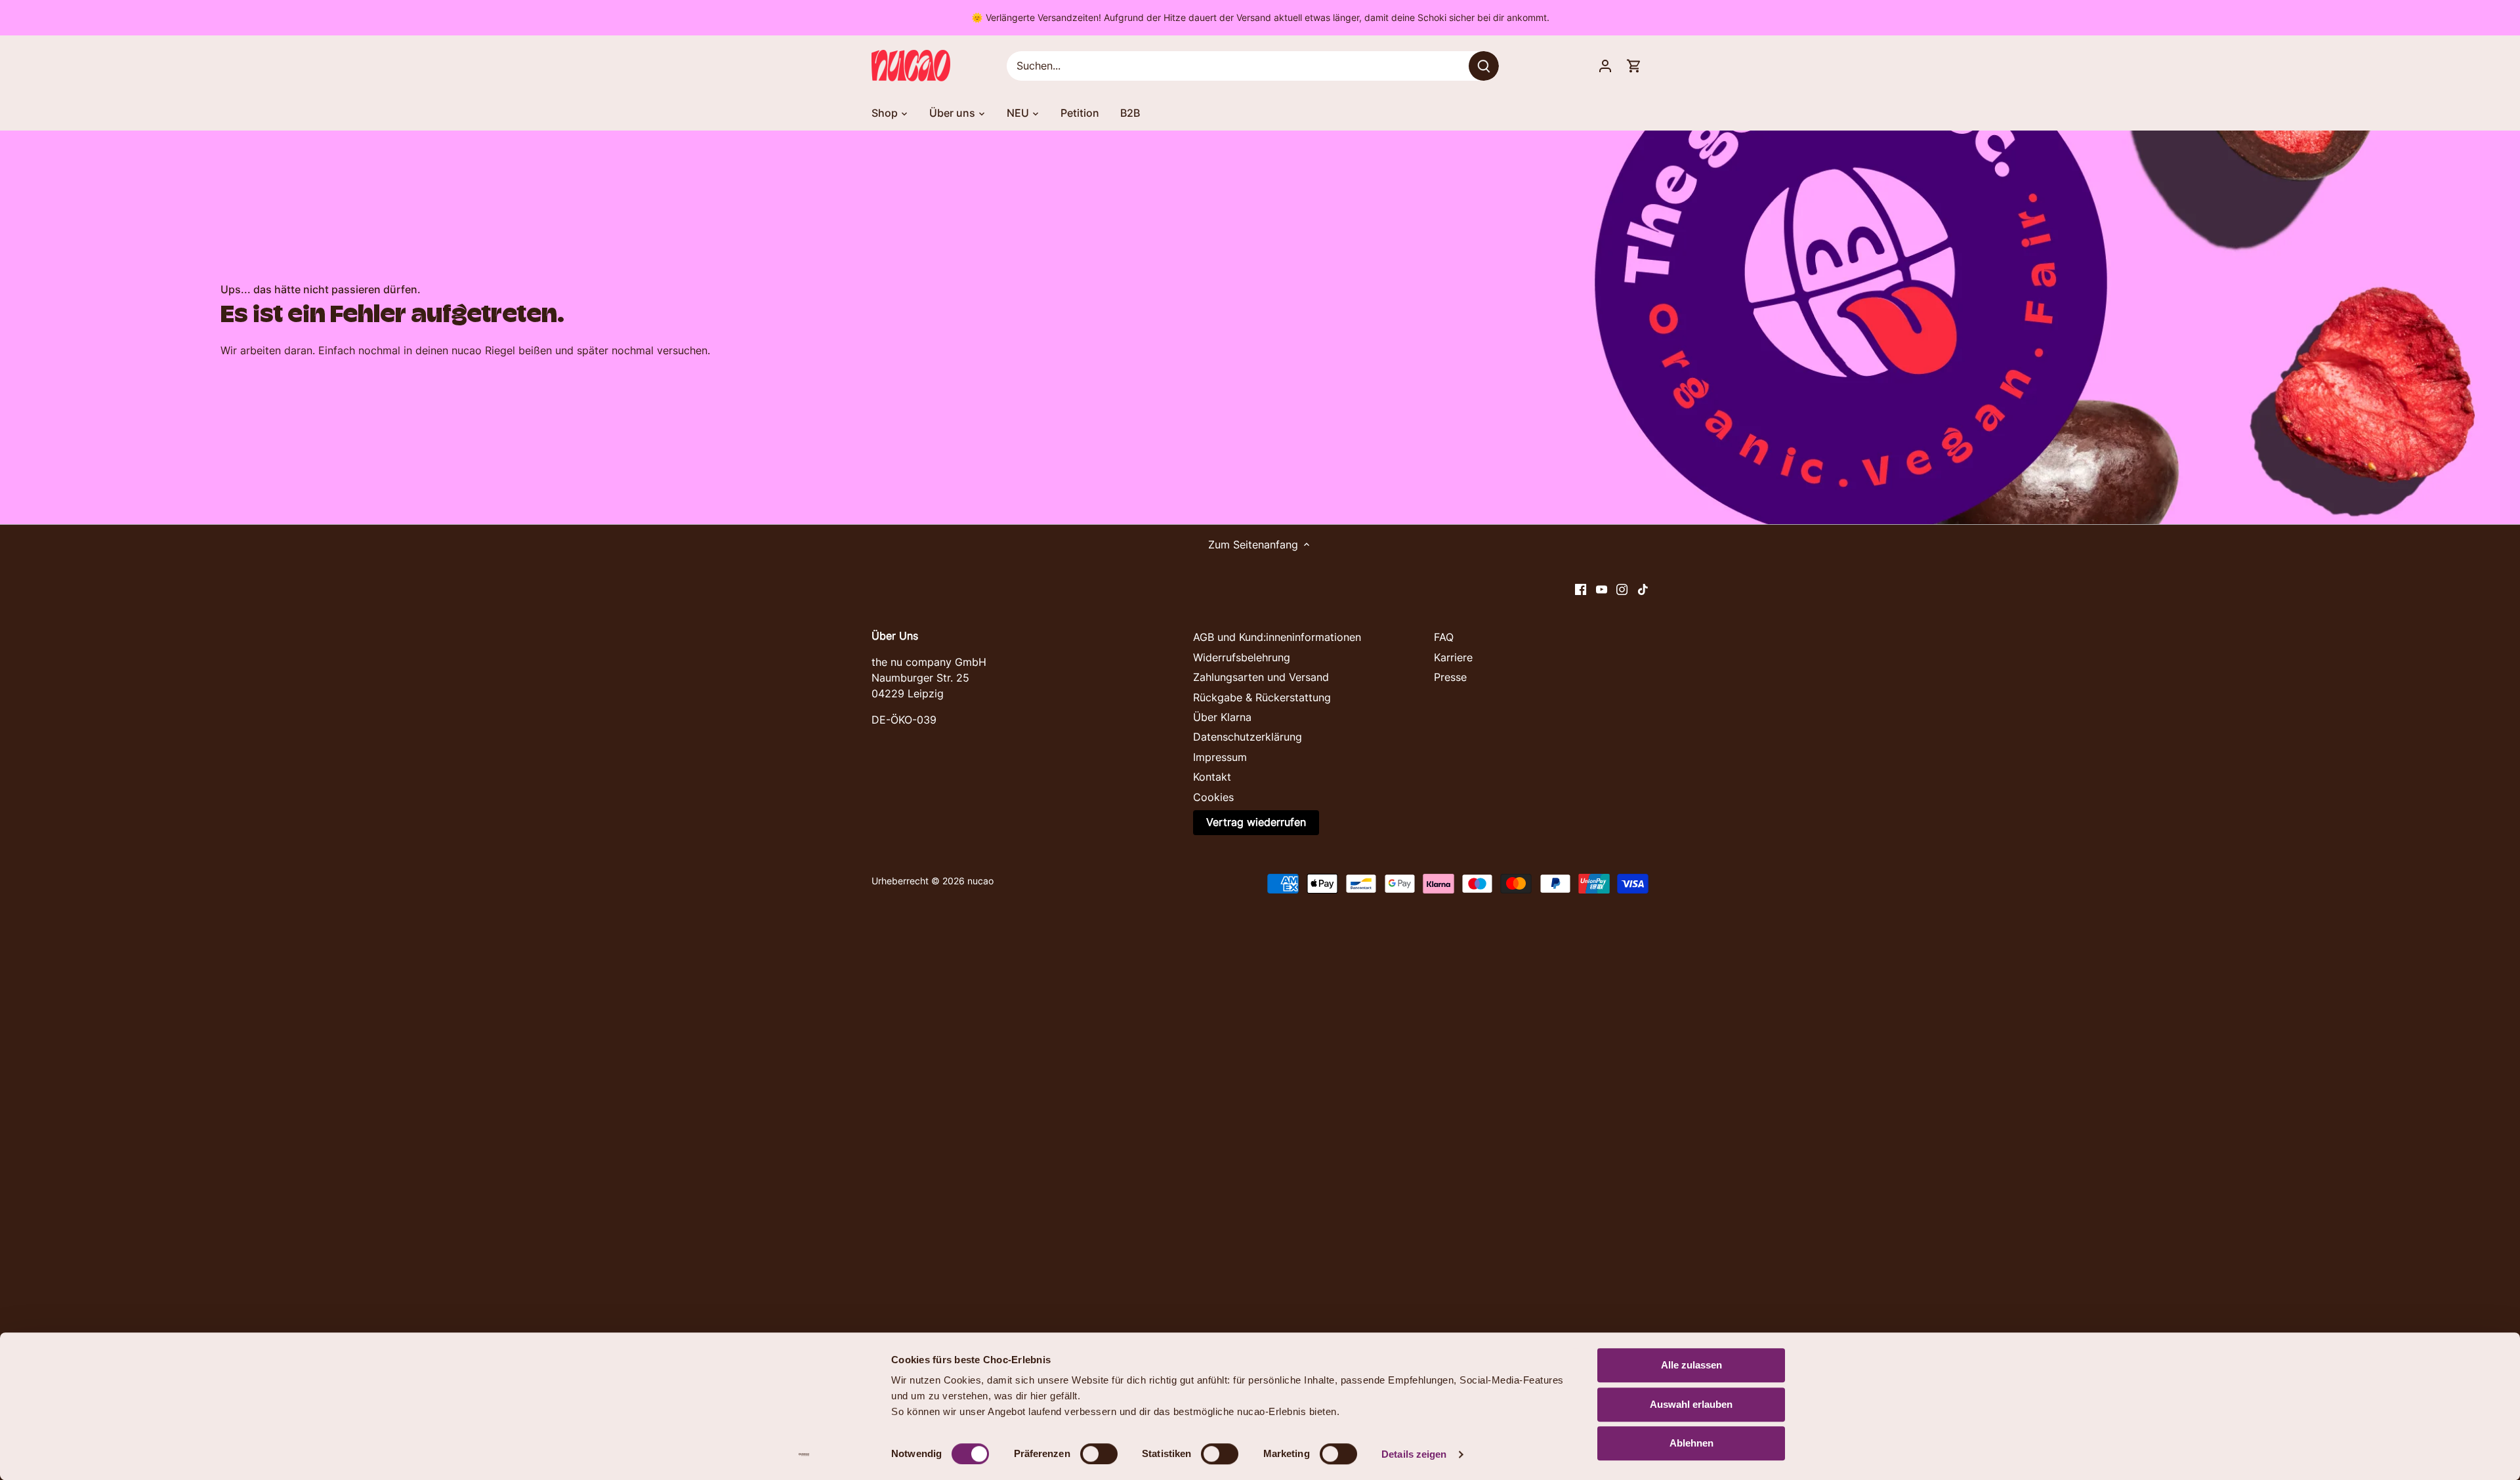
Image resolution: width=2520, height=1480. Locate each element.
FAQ (1444, 637)
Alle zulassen (1691, 1365)
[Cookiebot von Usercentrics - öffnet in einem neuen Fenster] (804, 1454)
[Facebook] (1581, 588)
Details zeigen (1414, 1454)
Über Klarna (1222, 717)
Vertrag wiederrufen (1256, 822)
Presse (1450, 677)
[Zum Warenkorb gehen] (1634, 66)
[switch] (1099, 1454)
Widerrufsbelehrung (1242, 657)
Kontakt (1212, 777)
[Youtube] (1602, 588)
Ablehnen (1691, 1443)
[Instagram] (1622, 588)
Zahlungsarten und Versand (1261, 677)
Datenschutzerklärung (1248, 737)
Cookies (1213, 797)
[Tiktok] (1643, 588)
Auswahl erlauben (1691, 1404)
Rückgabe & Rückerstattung (1262, 697)
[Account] (1605, 66)
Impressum (1220, 757)
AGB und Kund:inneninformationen (1277, 637)
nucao (980, 881)
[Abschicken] (1484, 66)
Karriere (1453, 657)
